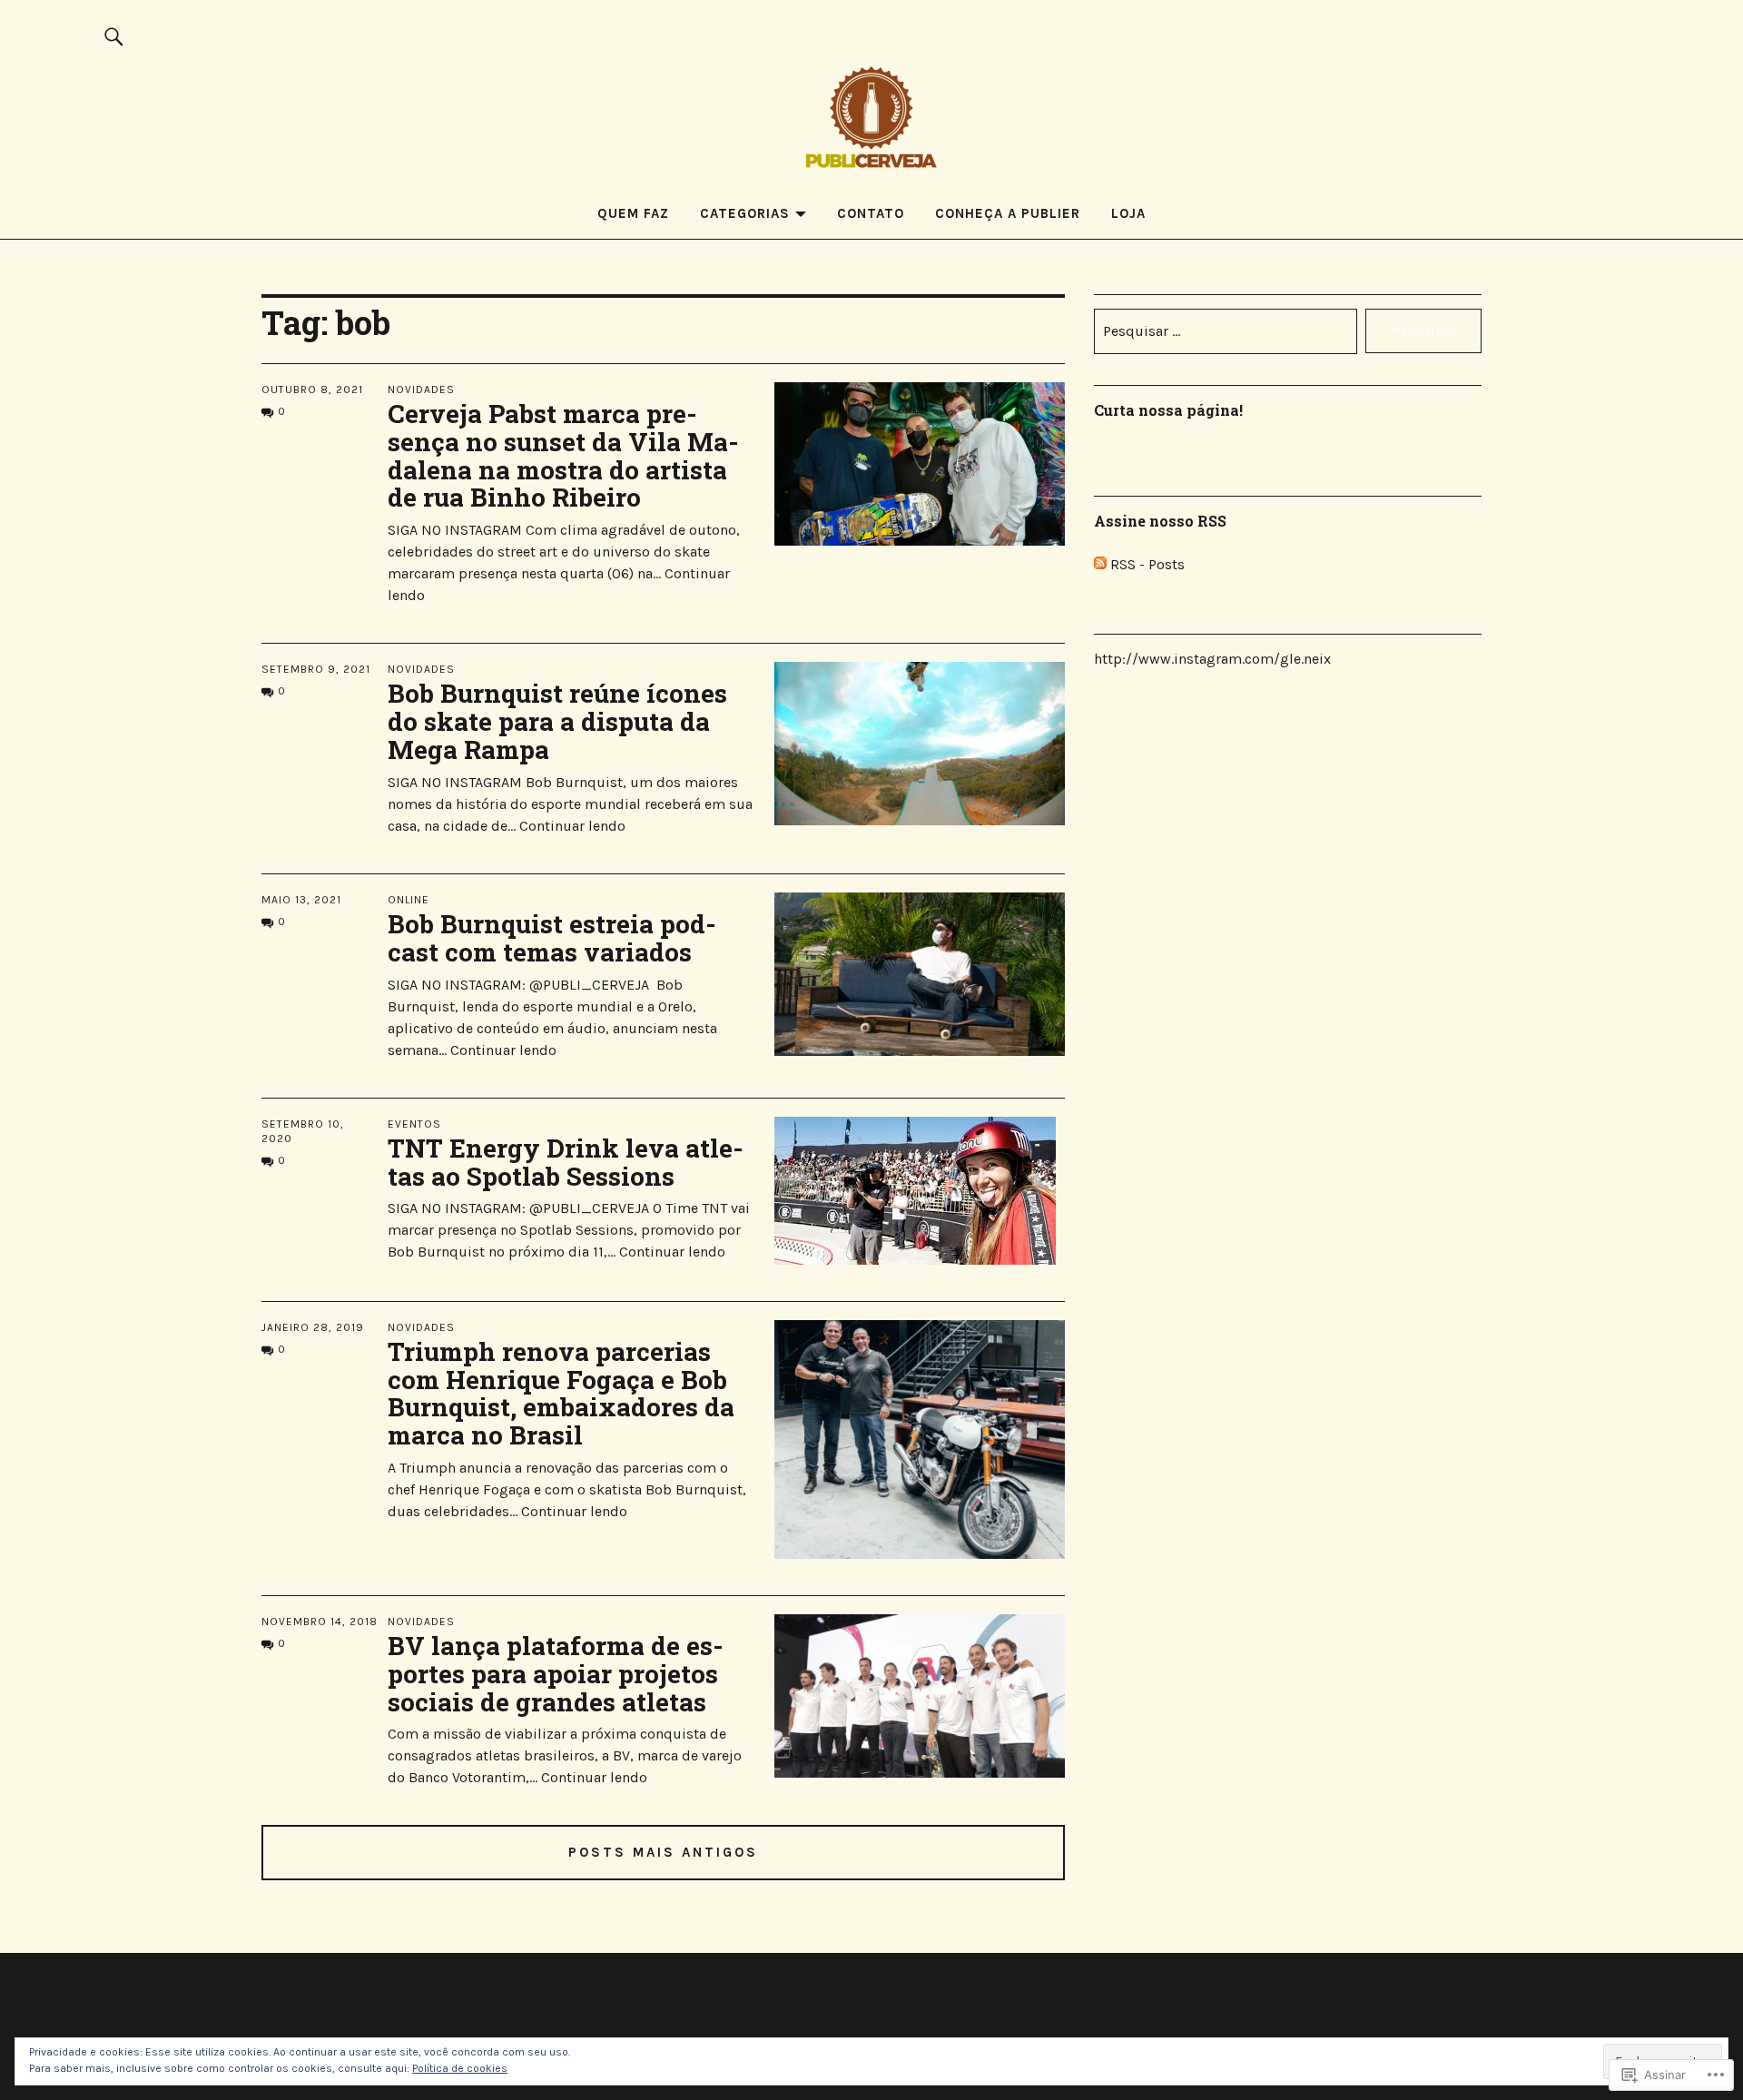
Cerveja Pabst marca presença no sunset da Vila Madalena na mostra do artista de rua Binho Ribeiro (563, 455)
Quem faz (633, 213)
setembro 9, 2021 (316, 669)
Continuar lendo (572, 826)
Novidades (421, 389)
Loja (1128, 213)
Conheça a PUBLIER (1008, 213)
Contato (871, 213)
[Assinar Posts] (1100, 564)
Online (409, 900)
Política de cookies (460, 2068)
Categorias (745, 213)
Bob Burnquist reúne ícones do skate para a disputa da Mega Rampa (557, 721)
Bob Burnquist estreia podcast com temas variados (552, 938)
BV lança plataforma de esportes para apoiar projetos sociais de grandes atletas (556, 1674)
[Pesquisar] (114, 36)
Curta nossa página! (1168, 410)
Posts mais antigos (663, 1852)
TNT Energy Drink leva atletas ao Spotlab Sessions (566, 1162)
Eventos (414, 1124)
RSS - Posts (1147, 564)
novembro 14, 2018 (320, 1622)
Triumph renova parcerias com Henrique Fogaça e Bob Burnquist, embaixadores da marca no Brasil (561, 1393)
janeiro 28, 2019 (313, 1327)
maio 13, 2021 (301, 900)
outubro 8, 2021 (312, 389)
